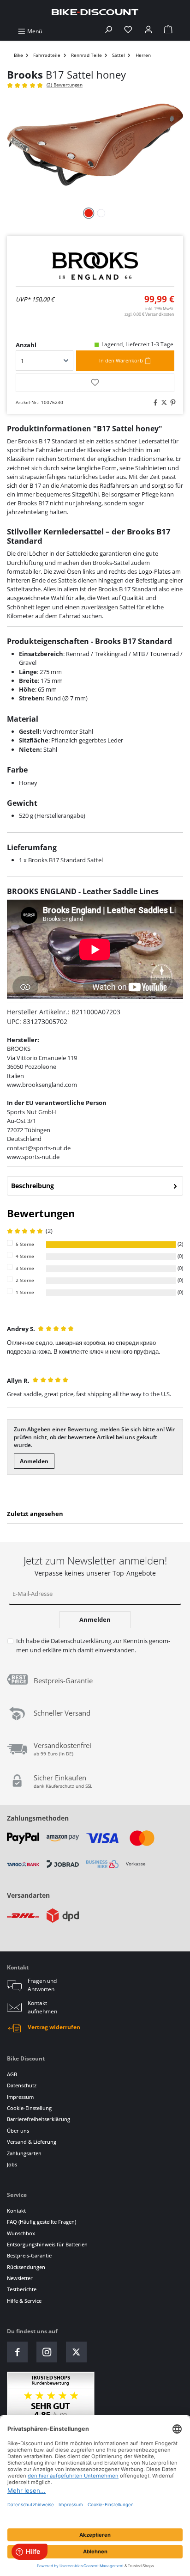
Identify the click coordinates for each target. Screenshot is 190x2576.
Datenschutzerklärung (81, 1641)
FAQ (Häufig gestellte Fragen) (42, 2222)
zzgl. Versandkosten (149, 314)
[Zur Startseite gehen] (95, 12)
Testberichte (22, 2289)
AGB (12, 2074)
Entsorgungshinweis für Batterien (47, 2244)
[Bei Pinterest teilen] (172, 403)
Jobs (12, 2164)
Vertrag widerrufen (54, 2027)
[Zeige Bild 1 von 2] (89, 213)
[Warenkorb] (168, 31)
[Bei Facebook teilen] (154, 403)
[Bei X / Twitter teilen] (163, 403)
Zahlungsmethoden (38, 1818)
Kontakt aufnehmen (42, 2007)
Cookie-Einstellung (29, 2108)
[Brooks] (95, 266)
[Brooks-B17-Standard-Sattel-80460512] (95, 147)
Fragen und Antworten (42, 1985)
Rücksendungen (26, 2267)
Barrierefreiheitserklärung (39, 2119)
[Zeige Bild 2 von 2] (101, 213)
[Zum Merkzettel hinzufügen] (95, 383)
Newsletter (20, 2278)
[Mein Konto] (148, 31)
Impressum (20, 2097)
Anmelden (34, 1461)
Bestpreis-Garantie (29, 2255)
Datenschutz (22, 2085)
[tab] (95, 1186)
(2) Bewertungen (65, 85)
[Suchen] (108, 31)
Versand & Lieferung (32, 2142)
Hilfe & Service (24, 2301)
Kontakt (16, 2211)
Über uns (18, 2131)
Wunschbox (21, 2233)
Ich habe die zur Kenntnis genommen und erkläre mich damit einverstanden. (93, 1645)
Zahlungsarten (24, 2153)
